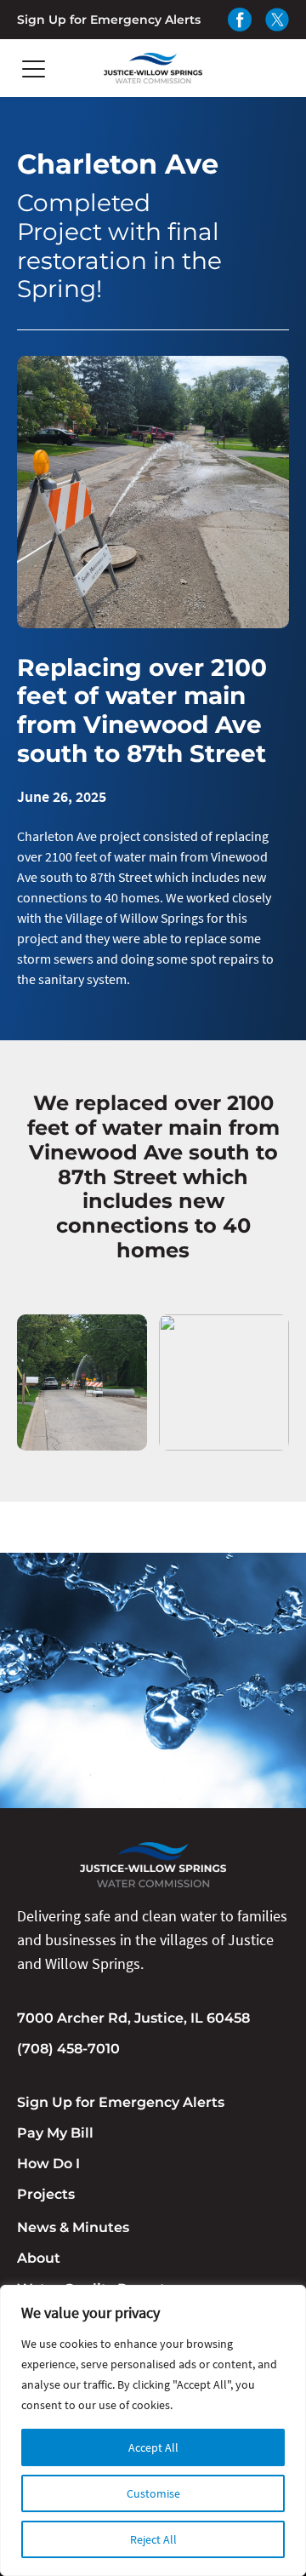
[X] (277, 20)
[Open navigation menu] (34, 69)
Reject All (153, 2539)
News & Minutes (73, 2227)
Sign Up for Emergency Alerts (109, 20)
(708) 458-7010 (68, 2049)
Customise (153, 2493)
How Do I (48, 2164)
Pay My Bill (55, 2133)
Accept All (153, 2447)
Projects (46, 2194)
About (39, 2258)
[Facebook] (240, 20)
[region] (153, 2430)
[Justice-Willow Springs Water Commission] (153, 68)
